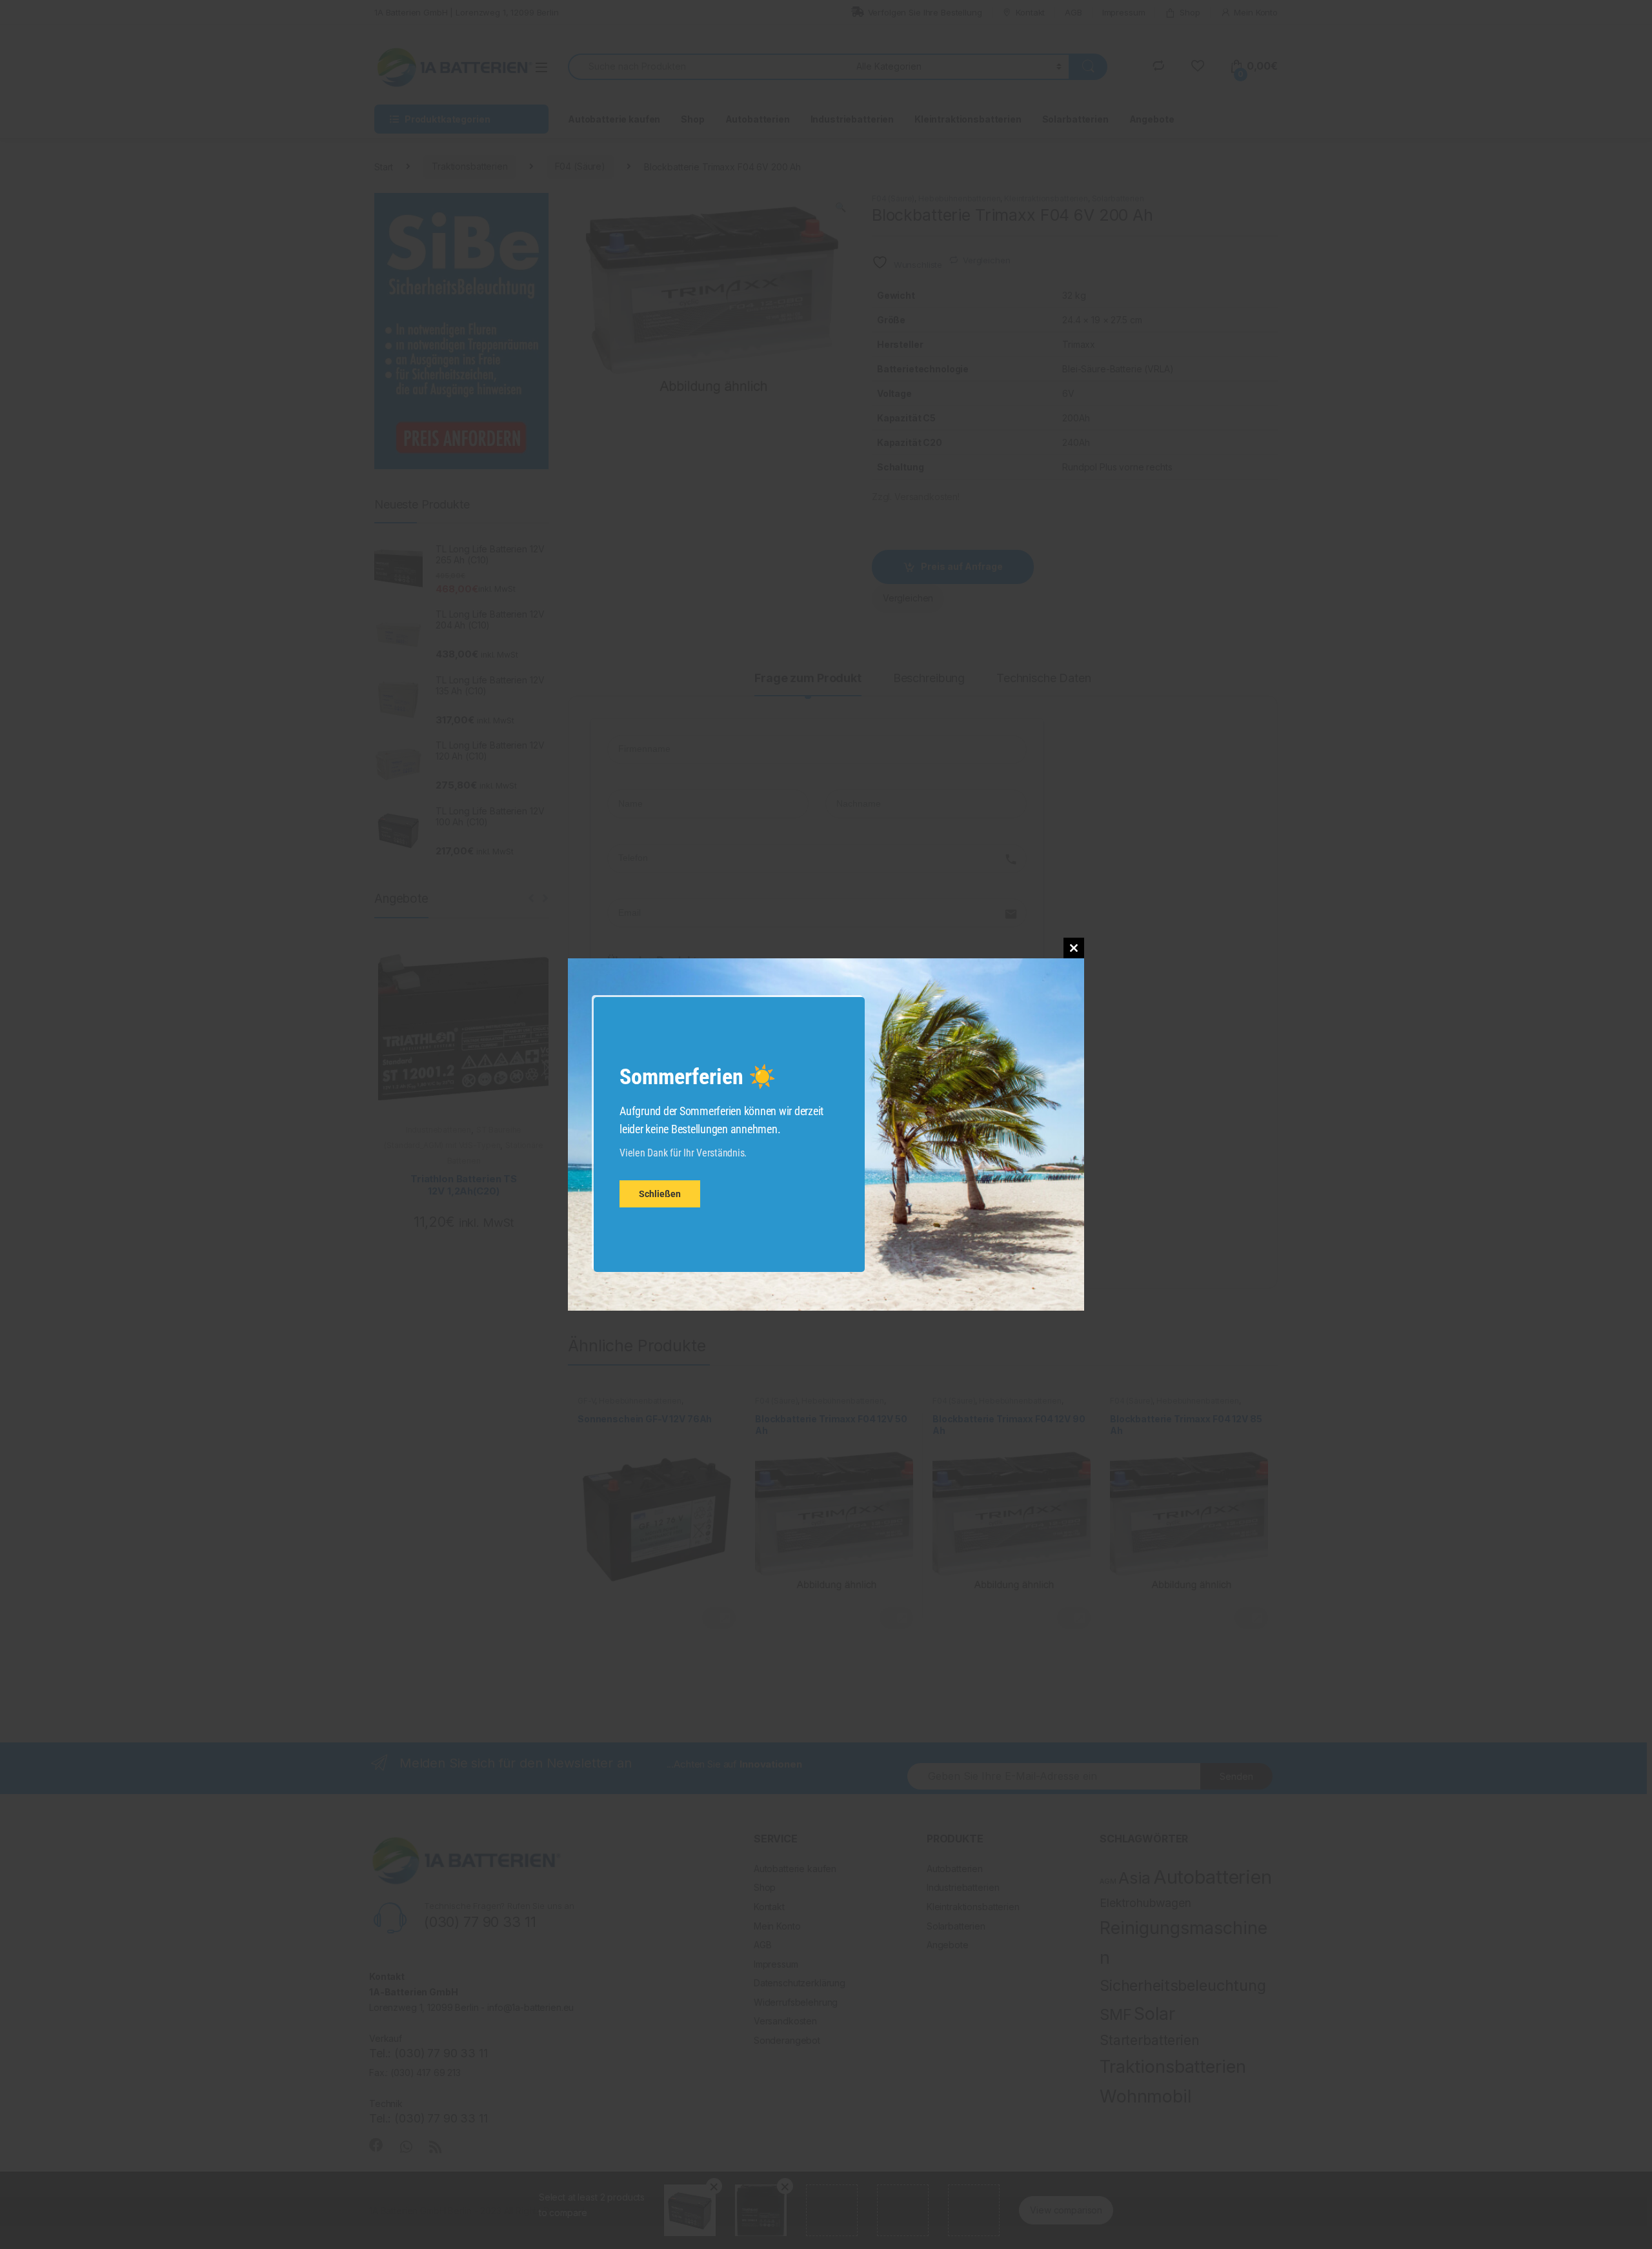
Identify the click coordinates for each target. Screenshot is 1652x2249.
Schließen (660, 1195)
